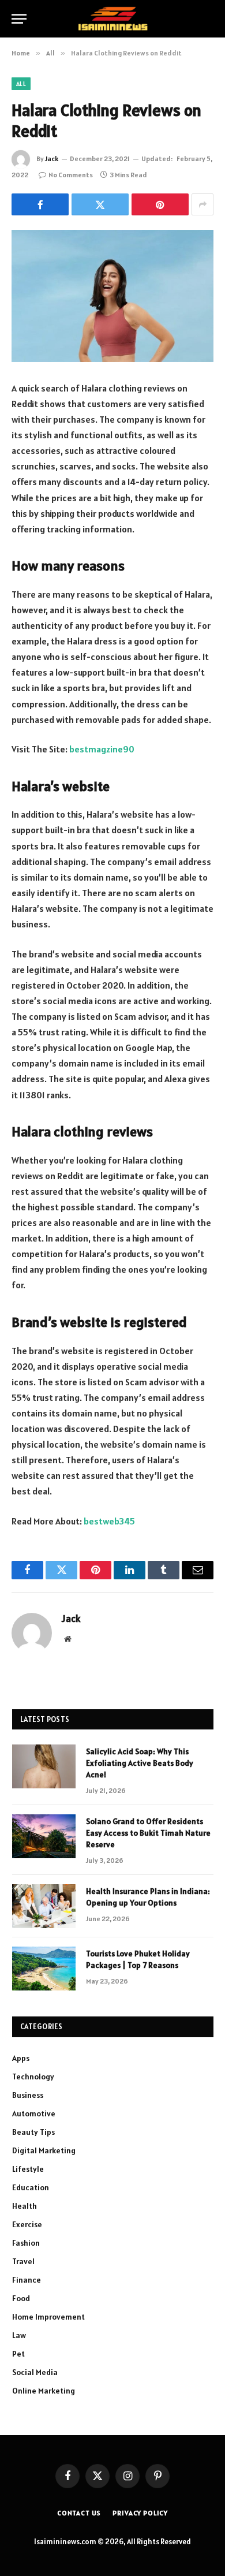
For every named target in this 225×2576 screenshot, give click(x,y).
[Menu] (19, 19)
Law (19, 2335)
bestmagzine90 (102, 749)
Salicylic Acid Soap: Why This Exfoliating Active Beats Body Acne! (140, 1763)
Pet (18, 2354)
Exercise (27, 2224)
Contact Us (79, 2513)
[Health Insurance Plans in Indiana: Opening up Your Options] (44, 1906)
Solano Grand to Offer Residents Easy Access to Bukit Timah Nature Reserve (148, 1833)
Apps (21, 2058)
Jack (52, 159)
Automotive (34, 2113)
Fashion (26, 2243)
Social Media (35, 2372)
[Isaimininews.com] (112, 19)
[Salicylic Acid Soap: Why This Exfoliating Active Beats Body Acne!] (44, 1766)
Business (28, 2095)
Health (25, 2206)
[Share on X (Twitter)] (100, 204)
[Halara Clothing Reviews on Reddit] (112, 296)
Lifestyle (28, 2169)
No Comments (71, 175)
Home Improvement (48, 2317)
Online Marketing (44, 2391)
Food (21, 2298)
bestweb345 (109, 1521)
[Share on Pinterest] (160, 204)
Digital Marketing (44, 2150)
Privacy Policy (140, 2513)
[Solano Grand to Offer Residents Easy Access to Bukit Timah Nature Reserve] (44, 1836)
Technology (33, 2077)
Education (31, 2187)
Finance (27, 2280)
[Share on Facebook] (40, 204)
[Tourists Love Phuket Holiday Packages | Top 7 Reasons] (44, 1969)
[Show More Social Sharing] (202, 204)
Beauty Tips (33, 2132)
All (21, 84)
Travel (23, 2261)
